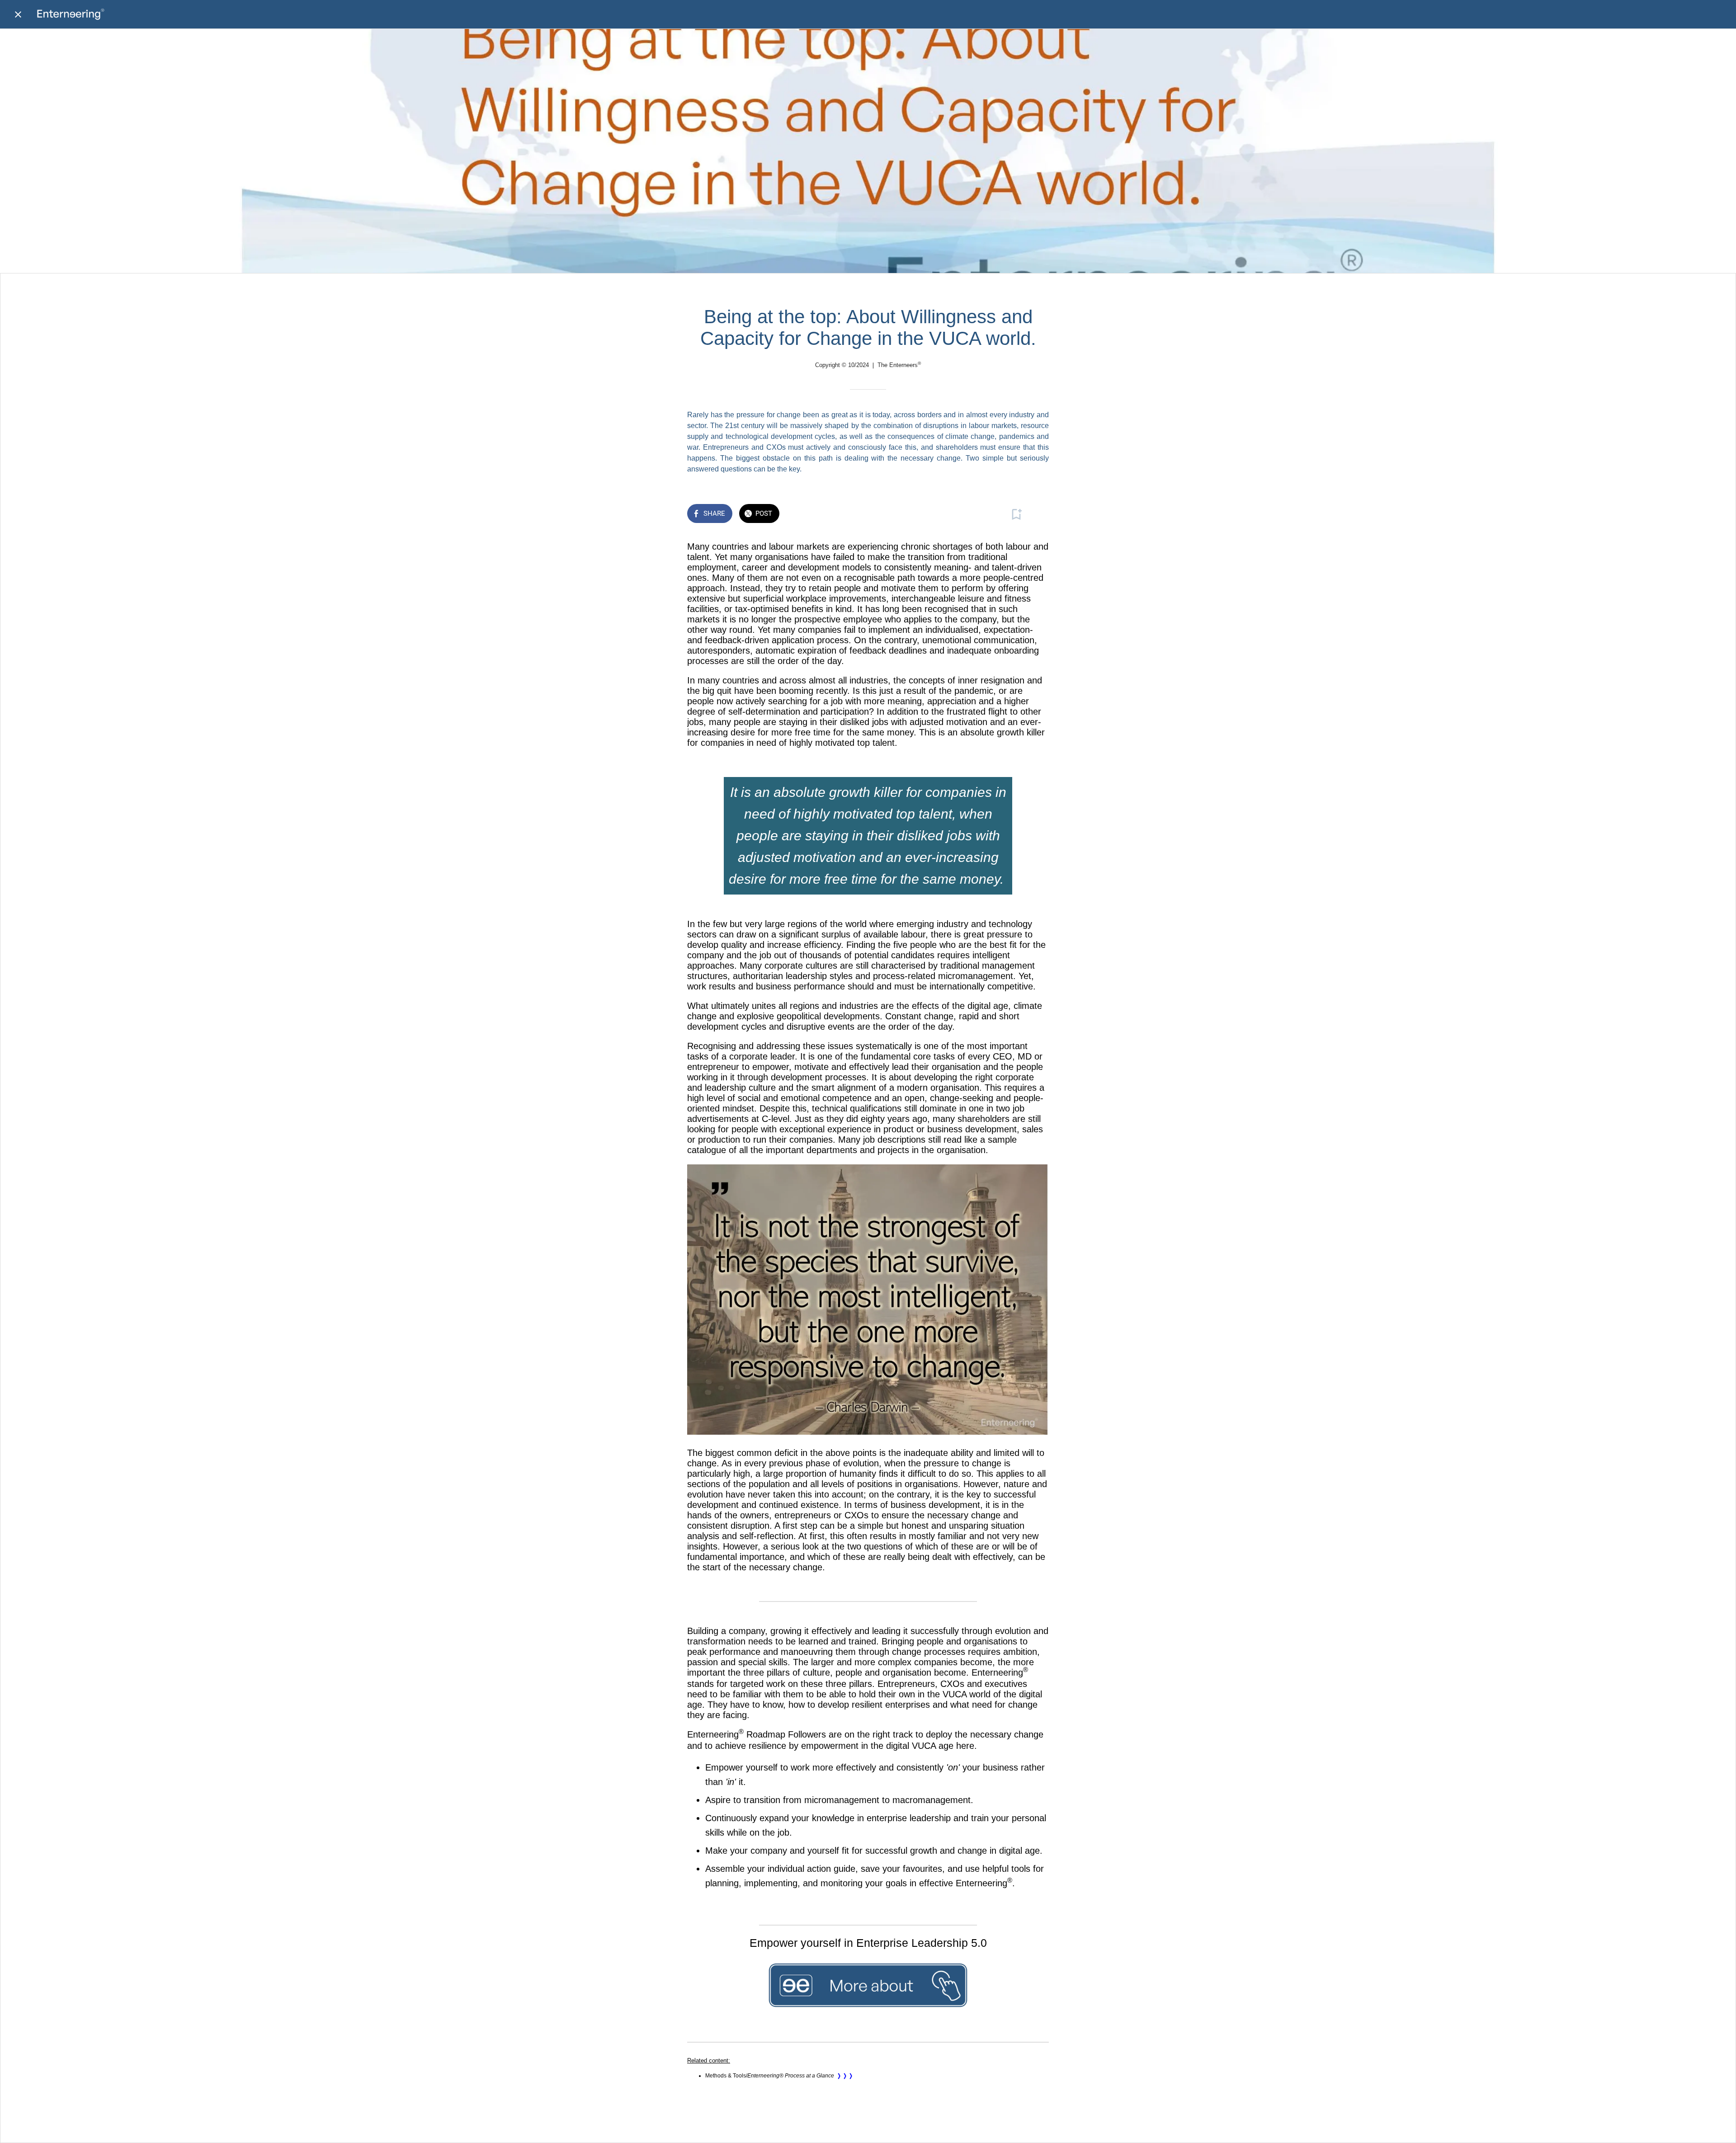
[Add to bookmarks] (1016, 514)
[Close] (18, 14)
